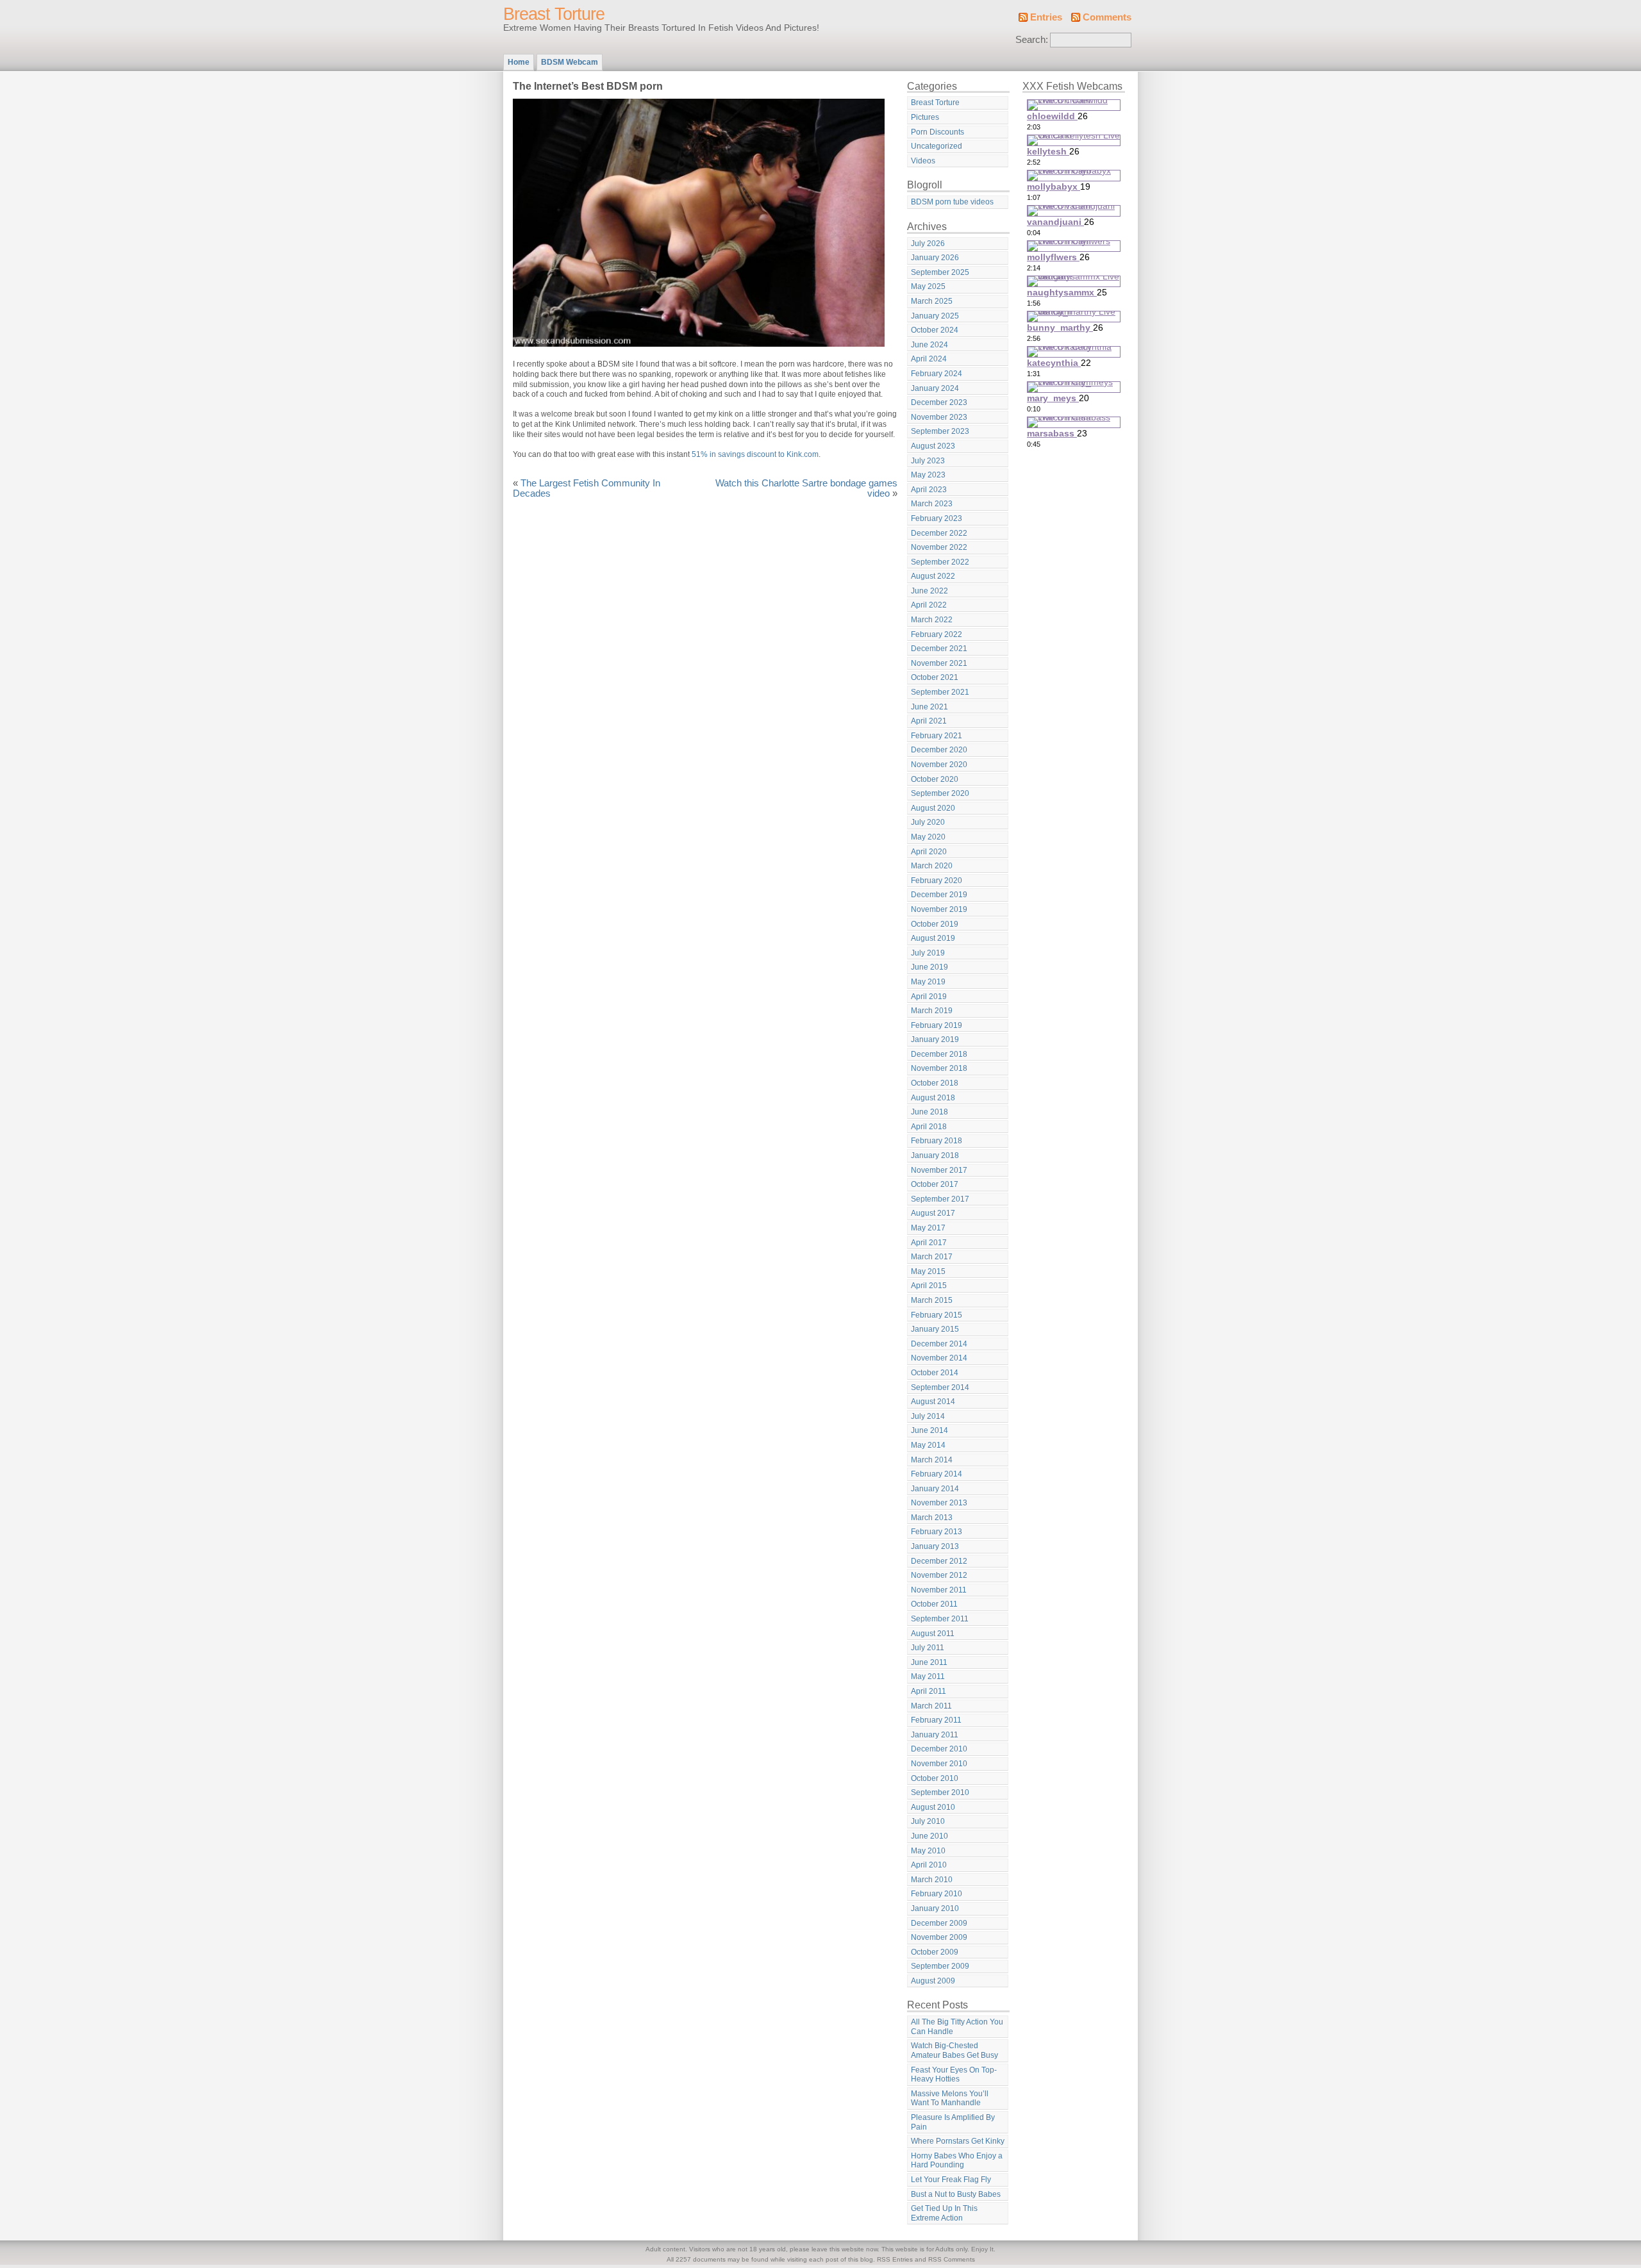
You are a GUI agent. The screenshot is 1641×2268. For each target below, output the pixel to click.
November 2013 (939, 1503)
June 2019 (929, 967)
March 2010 (932, 1880)
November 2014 (939, 1358)
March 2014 (932, 1460)
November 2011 (939, 1590)
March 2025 (932, 301)
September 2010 (940, 1792)
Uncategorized (937, 146)
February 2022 (937, 634)
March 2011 (931, 1706)
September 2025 (940, 272)
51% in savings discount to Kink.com (755, 454)
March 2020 (932, 866)
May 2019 (928, 982)
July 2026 (928, 244)
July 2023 (928, 461)
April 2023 (929, 490)
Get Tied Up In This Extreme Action (944, 2213)
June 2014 (929, 1430)
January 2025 (935, 316)
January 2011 (935, 1735)
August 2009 (933, 1981)
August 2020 (933, 808)
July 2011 (928, 1648)
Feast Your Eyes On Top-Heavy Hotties (954, 2075)
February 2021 (937, 736)
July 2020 (928, 822)
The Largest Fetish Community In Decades (587, 488)
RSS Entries (895, 2259)
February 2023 (937, 518)
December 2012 (939, 1561)
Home (519, 62)
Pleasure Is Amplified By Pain (953, 2122)
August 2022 (933, 576)
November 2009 (939, 1937)
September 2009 (940, 1966)
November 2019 (939, 909)
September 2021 (940, 692)
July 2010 (928, 1821)
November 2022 (939, 547)
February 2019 (937, 1025)
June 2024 (929, 345)
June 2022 (929, 591)
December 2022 (939, 533)
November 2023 (939, 417)
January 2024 (935, 388)
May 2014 (928, 1445)
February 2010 (937, 1894)
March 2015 (932, 1300)
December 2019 (939, 895)
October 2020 (935, 779)
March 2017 (932, 1257)
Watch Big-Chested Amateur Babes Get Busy (954, 2050)
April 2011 (929, 1691)
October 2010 (935, 1778)
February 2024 (937, 374)
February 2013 (937, 1532)
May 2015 (928, 1271)
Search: (1032, 40)
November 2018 (939, 1068)
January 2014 (935, 1489)
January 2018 (935, 1155)
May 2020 (928, 837)
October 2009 (935, 1952)
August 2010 (933, 1807)
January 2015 (935, 1329)
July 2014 (928, 1416)
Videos (923, 161)
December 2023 (939, 402)
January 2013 (935, 1546)
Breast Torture (554, 14)
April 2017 (929, 1243)
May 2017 (928, 1228)
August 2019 (933, 938)
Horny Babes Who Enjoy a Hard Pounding (957, 2161)
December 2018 (939, 1054)
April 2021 (929, 721)
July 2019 (928, 953)
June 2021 (929, 707)
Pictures (925, 117)
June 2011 (929, 1662)
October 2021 (935, 677)
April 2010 (929, 1865)
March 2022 (932, 620)
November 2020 (939, 765)
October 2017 (935, 1184)
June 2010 (929, 1836)
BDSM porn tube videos (952, 202)
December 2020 (939, 750)
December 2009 (939, 1923)
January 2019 (935, 1039)
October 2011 (934, 1604)
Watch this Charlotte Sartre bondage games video (806, 488)
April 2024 (929, 359)
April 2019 (929, 997)
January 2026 (935, 258)
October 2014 (935, 1373)
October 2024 (935, 330)
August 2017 (933, 1213)
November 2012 (939, 1575)
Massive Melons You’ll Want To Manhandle (950, 2098)
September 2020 (940, 793)
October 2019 (935, 924)
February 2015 (937, 1315)
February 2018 (937, 1141)
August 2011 (933, 1634)
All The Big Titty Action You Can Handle (957, 2027)
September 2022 (940, 562)
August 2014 (933, 1402)
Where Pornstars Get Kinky (958, 2141)
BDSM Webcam (570, 62)
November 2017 (939, 1170)
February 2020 (937, 881)
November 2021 (939, 663)
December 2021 (939, 649)
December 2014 (939, 1344)
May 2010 (928, 1851)
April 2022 (929, 605)
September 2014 (940, 1387)
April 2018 (929, 1127)
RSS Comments (952, 2259)
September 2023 (940, 431)
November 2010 (939, 1764)
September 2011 (940, 1619)
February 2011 (936, 1720)
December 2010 (939, 1749)
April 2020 (929, 852)
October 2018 (935, 1083)
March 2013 (932, 1518)
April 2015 (929, 1286)
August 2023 (933, 446)
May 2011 (928, 1676)
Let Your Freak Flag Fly (951, 2180)
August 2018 (933, 1098)
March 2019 (932, 1011)
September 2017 (940, 1199)
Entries (1046, 17)
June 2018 (929, 1112)
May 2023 (928, 475)
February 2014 (937, 1474)
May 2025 (928, 286)
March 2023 (932, 504)
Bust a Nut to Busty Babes (956, 2194)
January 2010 (935, 1908)
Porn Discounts (937, 132)
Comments (1107, 17)
